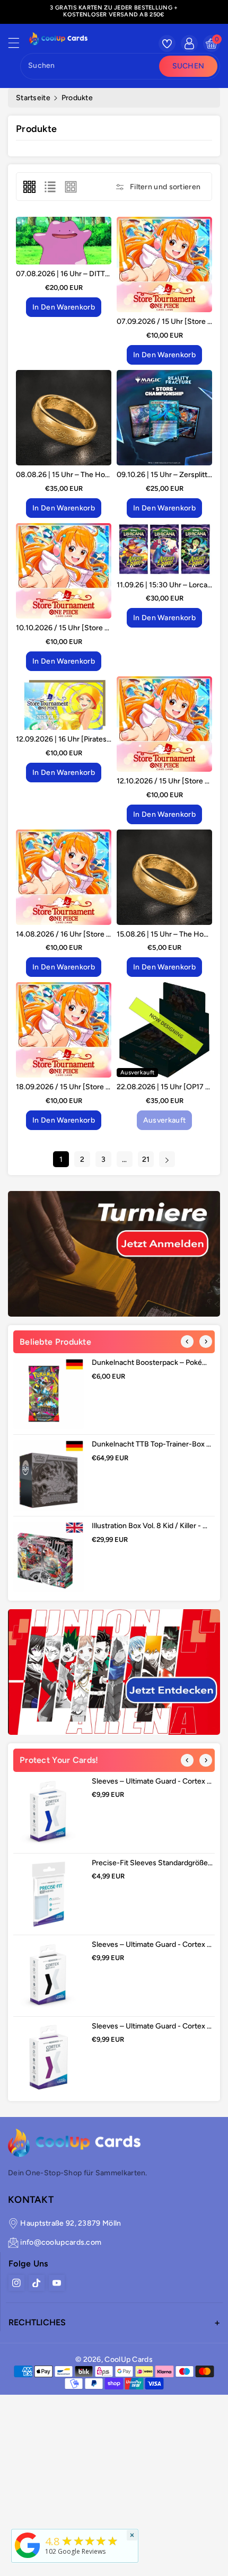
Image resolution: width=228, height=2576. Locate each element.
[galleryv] (71, 187)
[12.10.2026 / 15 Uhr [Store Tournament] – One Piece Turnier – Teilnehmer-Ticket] (164, 724)
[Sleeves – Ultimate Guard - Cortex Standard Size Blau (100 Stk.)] (49, 1812)
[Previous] (187, 1342)
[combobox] (91, 66)
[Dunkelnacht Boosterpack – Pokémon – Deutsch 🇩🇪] (49, 1394)
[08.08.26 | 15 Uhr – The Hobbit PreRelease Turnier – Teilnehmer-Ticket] (64, 418)
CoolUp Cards (129, 2359)
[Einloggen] (189, 43)
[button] (19, 46)
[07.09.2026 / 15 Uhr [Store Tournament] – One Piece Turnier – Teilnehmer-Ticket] (164, 264)
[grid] (29, 187)
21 (146, 1159)
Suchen (188, 66)
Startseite (33, 98)
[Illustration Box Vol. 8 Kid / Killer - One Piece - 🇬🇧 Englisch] (49, 1557)
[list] (50, 187)
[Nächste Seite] (167, 1159)
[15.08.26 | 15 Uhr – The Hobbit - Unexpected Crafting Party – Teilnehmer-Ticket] (164, 877)
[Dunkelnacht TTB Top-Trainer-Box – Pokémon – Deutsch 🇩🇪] (49, 1475)
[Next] (206, 1342)
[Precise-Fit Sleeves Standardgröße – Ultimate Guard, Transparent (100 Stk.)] (49, 1894)
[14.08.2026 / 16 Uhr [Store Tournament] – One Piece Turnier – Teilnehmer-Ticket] (64, 877)
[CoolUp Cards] (28, 2544)
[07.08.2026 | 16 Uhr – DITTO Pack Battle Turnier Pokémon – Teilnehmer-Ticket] (64, 241)
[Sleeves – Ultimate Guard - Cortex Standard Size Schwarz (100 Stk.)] (49, 1976)
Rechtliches (37, 2322)
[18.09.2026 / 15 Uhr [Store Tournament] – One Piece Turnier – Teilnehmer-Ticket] (64, 1030)
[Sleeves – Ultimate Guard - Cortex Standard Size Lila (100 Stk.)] (49, 2057)
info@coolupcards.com (61, 2242)
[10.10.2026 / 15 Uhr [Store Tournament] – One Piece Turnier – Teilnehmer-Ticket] (64, 571)
